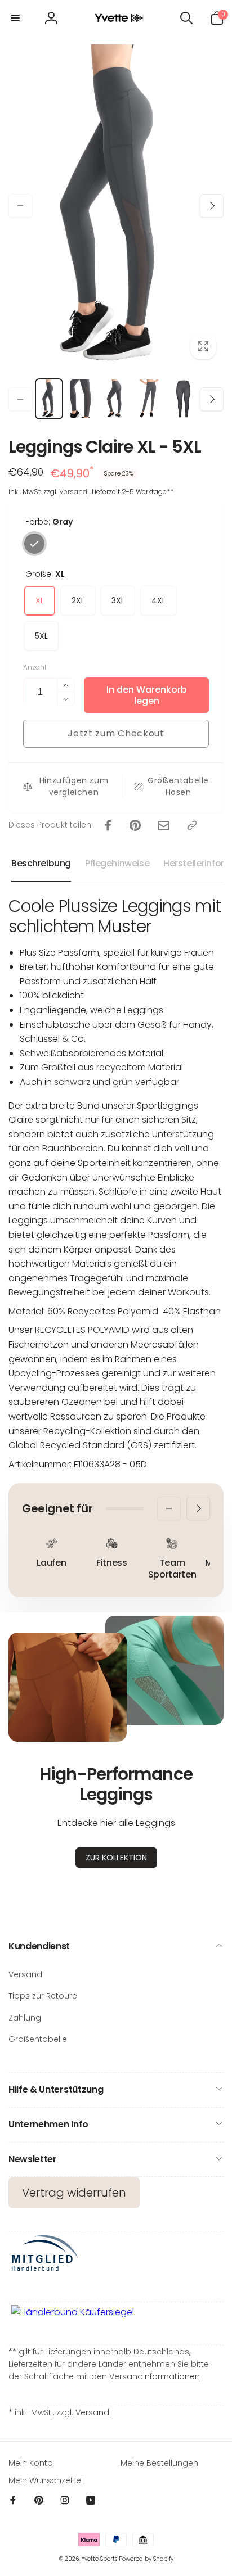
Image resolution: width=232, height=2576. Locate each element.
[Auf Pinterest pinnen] (135, 825)
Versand (73, 492)
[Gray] (34, 544)
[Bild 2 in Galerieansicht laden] (83, 399)
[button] (15, 18)
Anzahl (35, 667)
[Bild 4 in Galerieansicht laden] (150, 399)
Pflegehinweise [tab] (117, 863)
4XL (159, 600)
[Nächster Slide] (212, 206)
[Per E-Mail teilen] (164, 826)
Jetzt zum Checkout (116, 733)
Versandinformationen (155, 2376)
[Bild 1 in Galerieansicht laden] (49, 399)
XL (40, 600)
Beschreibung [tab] (41, 863)
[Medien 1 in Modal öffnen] (116, 205)
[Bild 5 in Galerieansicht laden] (183, 399)
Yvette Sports (99, 2559)
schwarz (72, 1082)
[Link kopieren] (192, 825)
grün (123, 1082)
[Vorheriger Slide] (20, 206)
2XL (78, 600)
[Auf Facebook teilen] (108, 825)
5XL (41, 636)
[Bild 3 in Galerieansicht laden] (116, 399)
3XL (118, 600)
